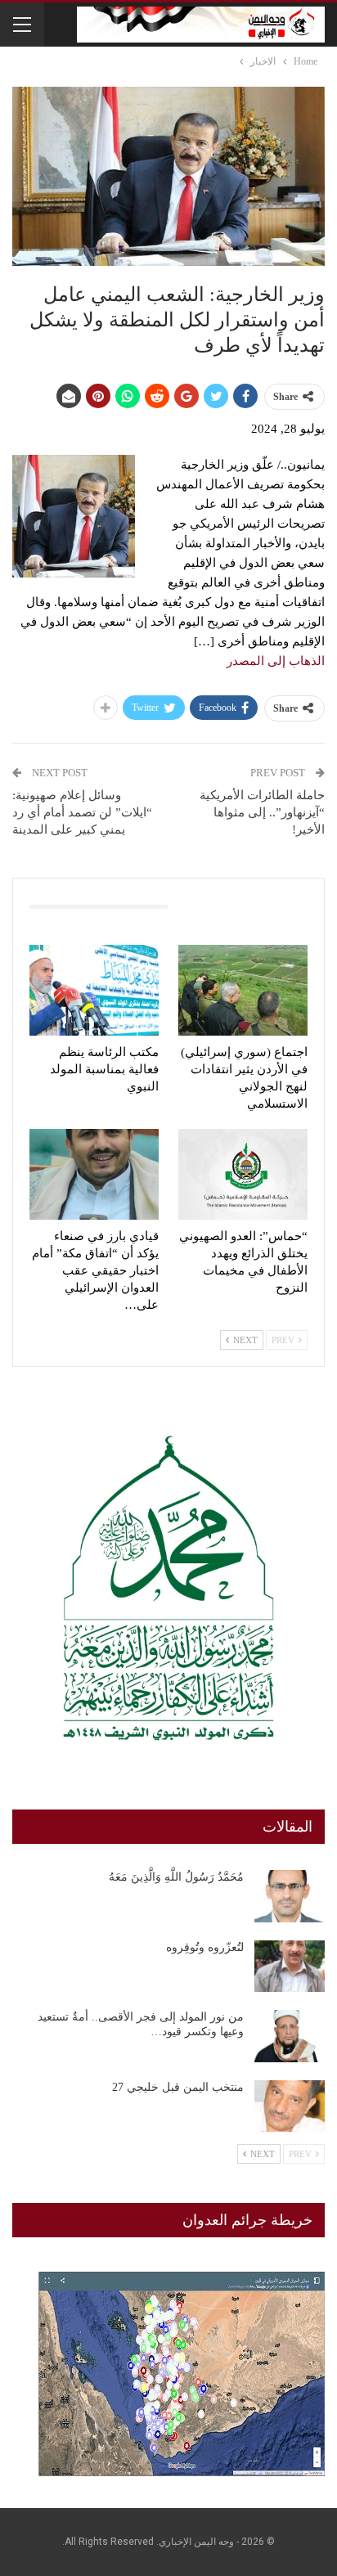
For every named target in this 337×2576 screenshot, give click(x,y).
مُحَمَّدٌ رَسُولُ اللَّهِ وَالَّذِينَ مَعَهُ (176, 1877)
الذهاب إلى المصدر (276, 661)
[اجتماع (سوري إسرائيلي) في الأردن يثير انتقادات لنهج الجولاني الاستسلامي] (243, 990)
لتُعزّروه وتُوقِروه (205, 1947)
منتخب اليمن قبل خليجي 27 (178, 2087)
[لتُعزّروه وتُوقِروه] (290, 1967)
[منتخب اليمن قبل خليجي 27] (290, 2106)
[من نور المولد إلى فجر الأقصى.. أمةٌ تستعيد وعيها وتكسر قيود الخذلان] (290, 2036)
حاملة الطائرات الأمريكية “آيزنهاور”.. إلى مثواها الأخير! (262, 812)
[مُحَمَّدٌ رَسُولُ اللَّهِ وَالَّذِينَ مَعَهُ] (290, 1896)
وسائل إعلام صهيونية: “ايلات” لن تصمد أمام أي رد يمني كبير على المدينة (82, 812)
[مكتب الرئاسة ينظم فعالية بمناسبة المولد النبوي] (94, 990)
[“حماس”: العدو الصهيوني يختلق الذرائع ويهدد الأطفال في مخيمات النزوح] (243, 1174)
